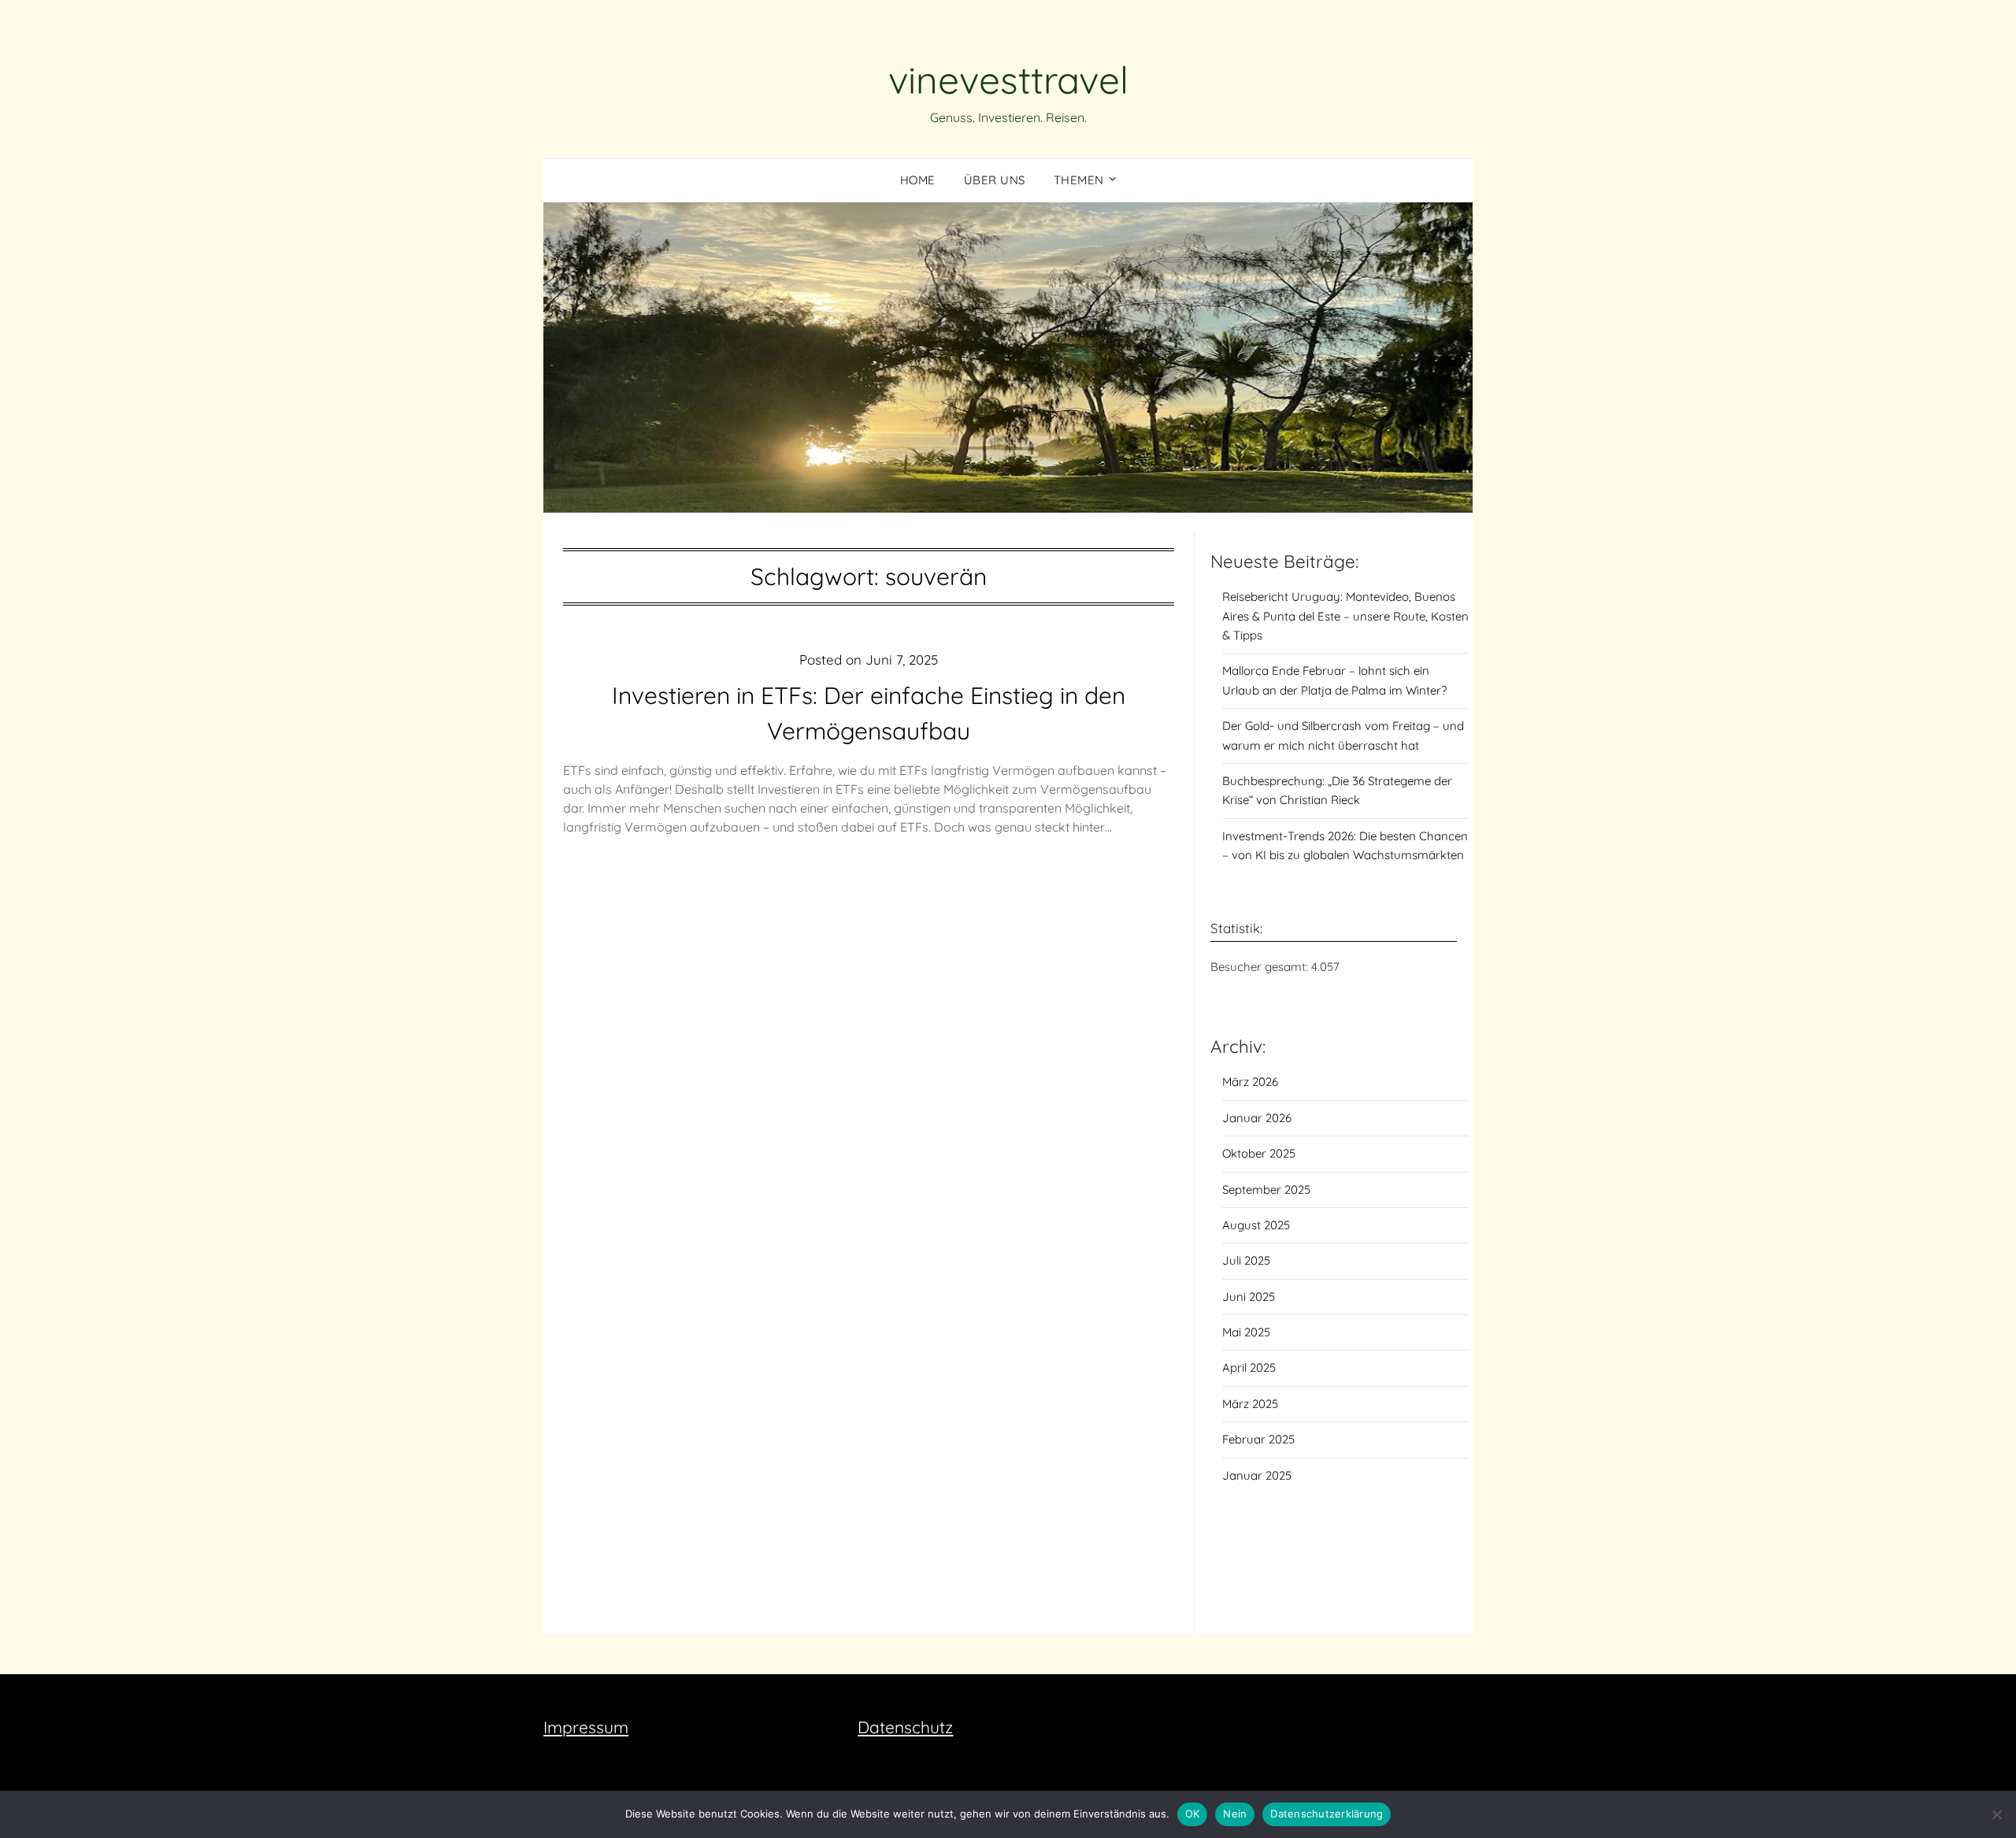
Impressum (586, 1727)
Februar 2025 (1258, 1439)
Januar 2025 (1257, 1475)
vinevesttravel (1008, 80)
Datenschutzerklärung (1327, 1814)
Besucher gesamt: (1261, 967)
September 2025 (1266, 1190)
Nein (1235, 1814)
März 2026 (1250, 1082)
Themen (1079, 180)
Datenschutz (905, 1727)
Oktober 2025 (1259, 1153)
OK (1193, 1814)
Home (918, 180)
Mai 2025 (1246, 1332)
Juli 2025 (1246, 1260)
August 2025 (1256, 1225)
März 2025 (1250, 1404)
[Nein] (1996, 1814)
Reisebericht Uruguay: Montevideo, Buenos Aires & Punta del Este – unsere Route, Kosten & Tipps (1345, 616)
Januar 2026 (1257, 1118)
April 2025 (1249, 1367)
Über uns (995, 180)
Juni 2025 (1249, 1297)
